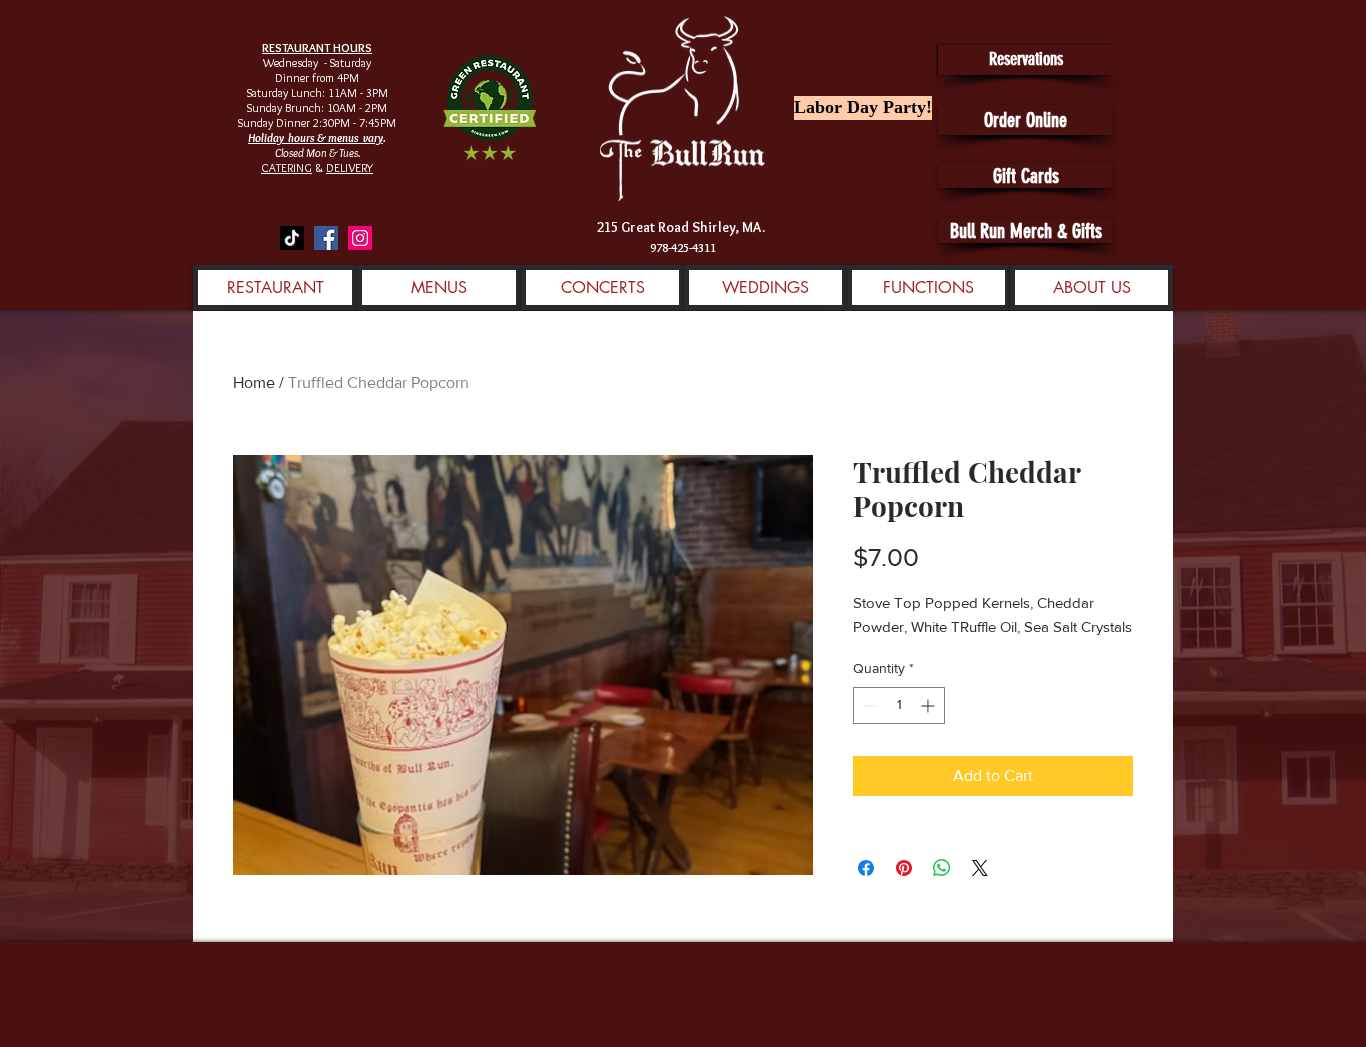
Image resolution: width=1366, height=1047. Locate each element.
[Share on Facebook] (866, 868)
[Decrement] (868, 705)
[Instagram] (360, 238)
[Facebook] (326, 238)
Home (254, 382)
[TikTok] (292, 238)
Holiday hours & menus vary (315, 137)
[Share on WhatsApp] (942, 868)
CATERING (286, 167)
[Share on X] (980, 868)
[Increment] (929, 705)
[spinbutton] (899, 705)
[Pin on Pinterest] (904, 868)
